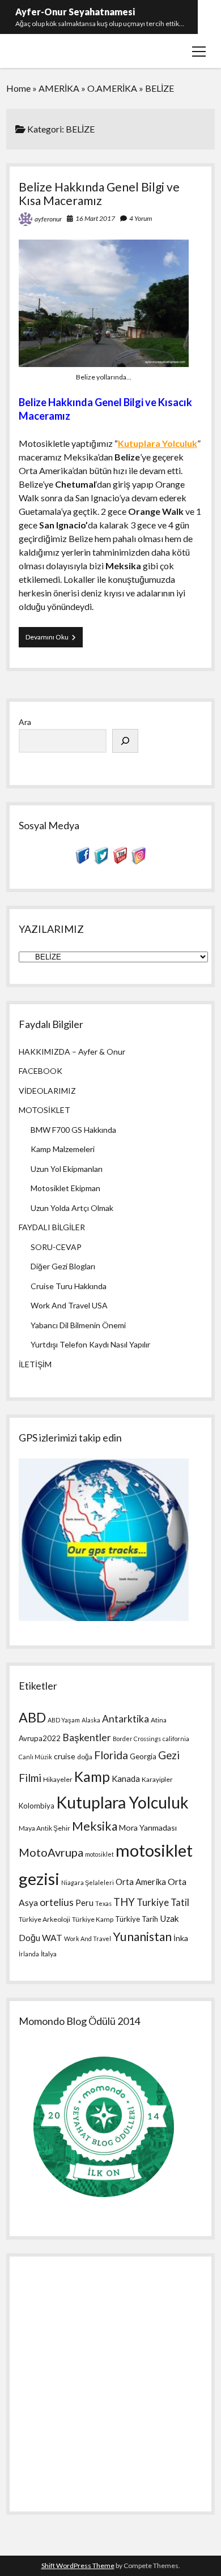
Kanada (126, 1779)
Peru (84, 1903)
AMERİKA (59, 88)
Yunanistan (142, 1937)
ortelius (57, 1902)
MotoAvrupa (51, 1852)
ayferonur (48, 219)
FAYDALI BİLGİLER (52, 1227)
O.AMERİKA (112, 88)
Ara (25, 722)
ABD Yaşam (64, 1720)
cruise (65, 1756)
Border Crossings (137, 1739)
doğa (85, 1757)
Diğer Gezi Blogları (63, 1266)
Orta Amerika (141, 1882)
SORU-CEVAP (56, 1247)
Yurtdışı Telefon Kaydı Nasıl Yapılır (90, 1344)
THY (124, 1902)
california (176, 1739)
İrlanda (29, 1954)
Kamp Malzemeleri (63, 1149)
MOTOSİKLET (44, 1110)
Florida (111, 1755)
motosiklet (99, 1854)
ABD (32, 1717)
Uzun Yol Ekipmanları (67, 1169)
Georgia (143, 1756)
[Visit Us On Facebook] (82, 861)
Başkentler (87, 1737)
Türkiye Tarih (137, 1919)
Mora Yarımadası (148, 1827)
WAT (52, 1938)
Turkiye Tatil (163, 1902)
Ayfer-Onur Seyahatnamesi (75, 12)
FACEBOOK (41, 1071)
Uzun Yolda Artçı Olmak (72, 1208)
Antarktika (126, 1719)
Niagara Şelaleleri (88, 1882)
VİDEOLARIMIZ (47, 1091)
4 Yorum (141, 218)
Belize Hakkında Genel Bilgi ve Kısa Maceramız (99, 193)
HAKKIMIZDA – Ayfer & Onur (72, 1052)
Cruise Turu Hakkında (69, 1286)
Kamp (92, 1777)
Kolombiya (37, 1806)
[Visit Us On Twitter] (101, 861)
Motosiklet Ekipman (65, 1188)
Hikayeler (58, 1779)
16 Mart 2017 (95, 218)
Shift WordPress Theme (78, 2566)
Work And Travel (88, 1939)
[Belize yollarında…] (104, 363)
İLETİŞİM (35, 1364)
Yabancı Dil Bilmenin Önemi (78, 1325)
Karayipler (157, 1779)
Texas (103, 1903)
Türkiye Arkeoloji (44, 1919)
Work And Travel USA (69, 1305)
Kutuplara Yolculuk (158, 443)
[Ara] (125, 741)
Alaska (91, 1720)
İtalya (49, 1954)
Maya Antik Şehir (44, 1828)
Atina (159, 1720)
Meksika (95, 1826)
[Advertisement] (110, 2381)
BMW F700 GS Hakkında (73, 1130)
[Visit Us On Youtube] (120, 861)
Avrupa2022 (40, 1738)
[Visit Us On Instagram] (139, 861)
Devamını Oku (54, 640)
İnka (181, 1938)
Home (18, 88)
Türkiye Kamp (93, 1919)
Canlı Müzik (35, 1757)
